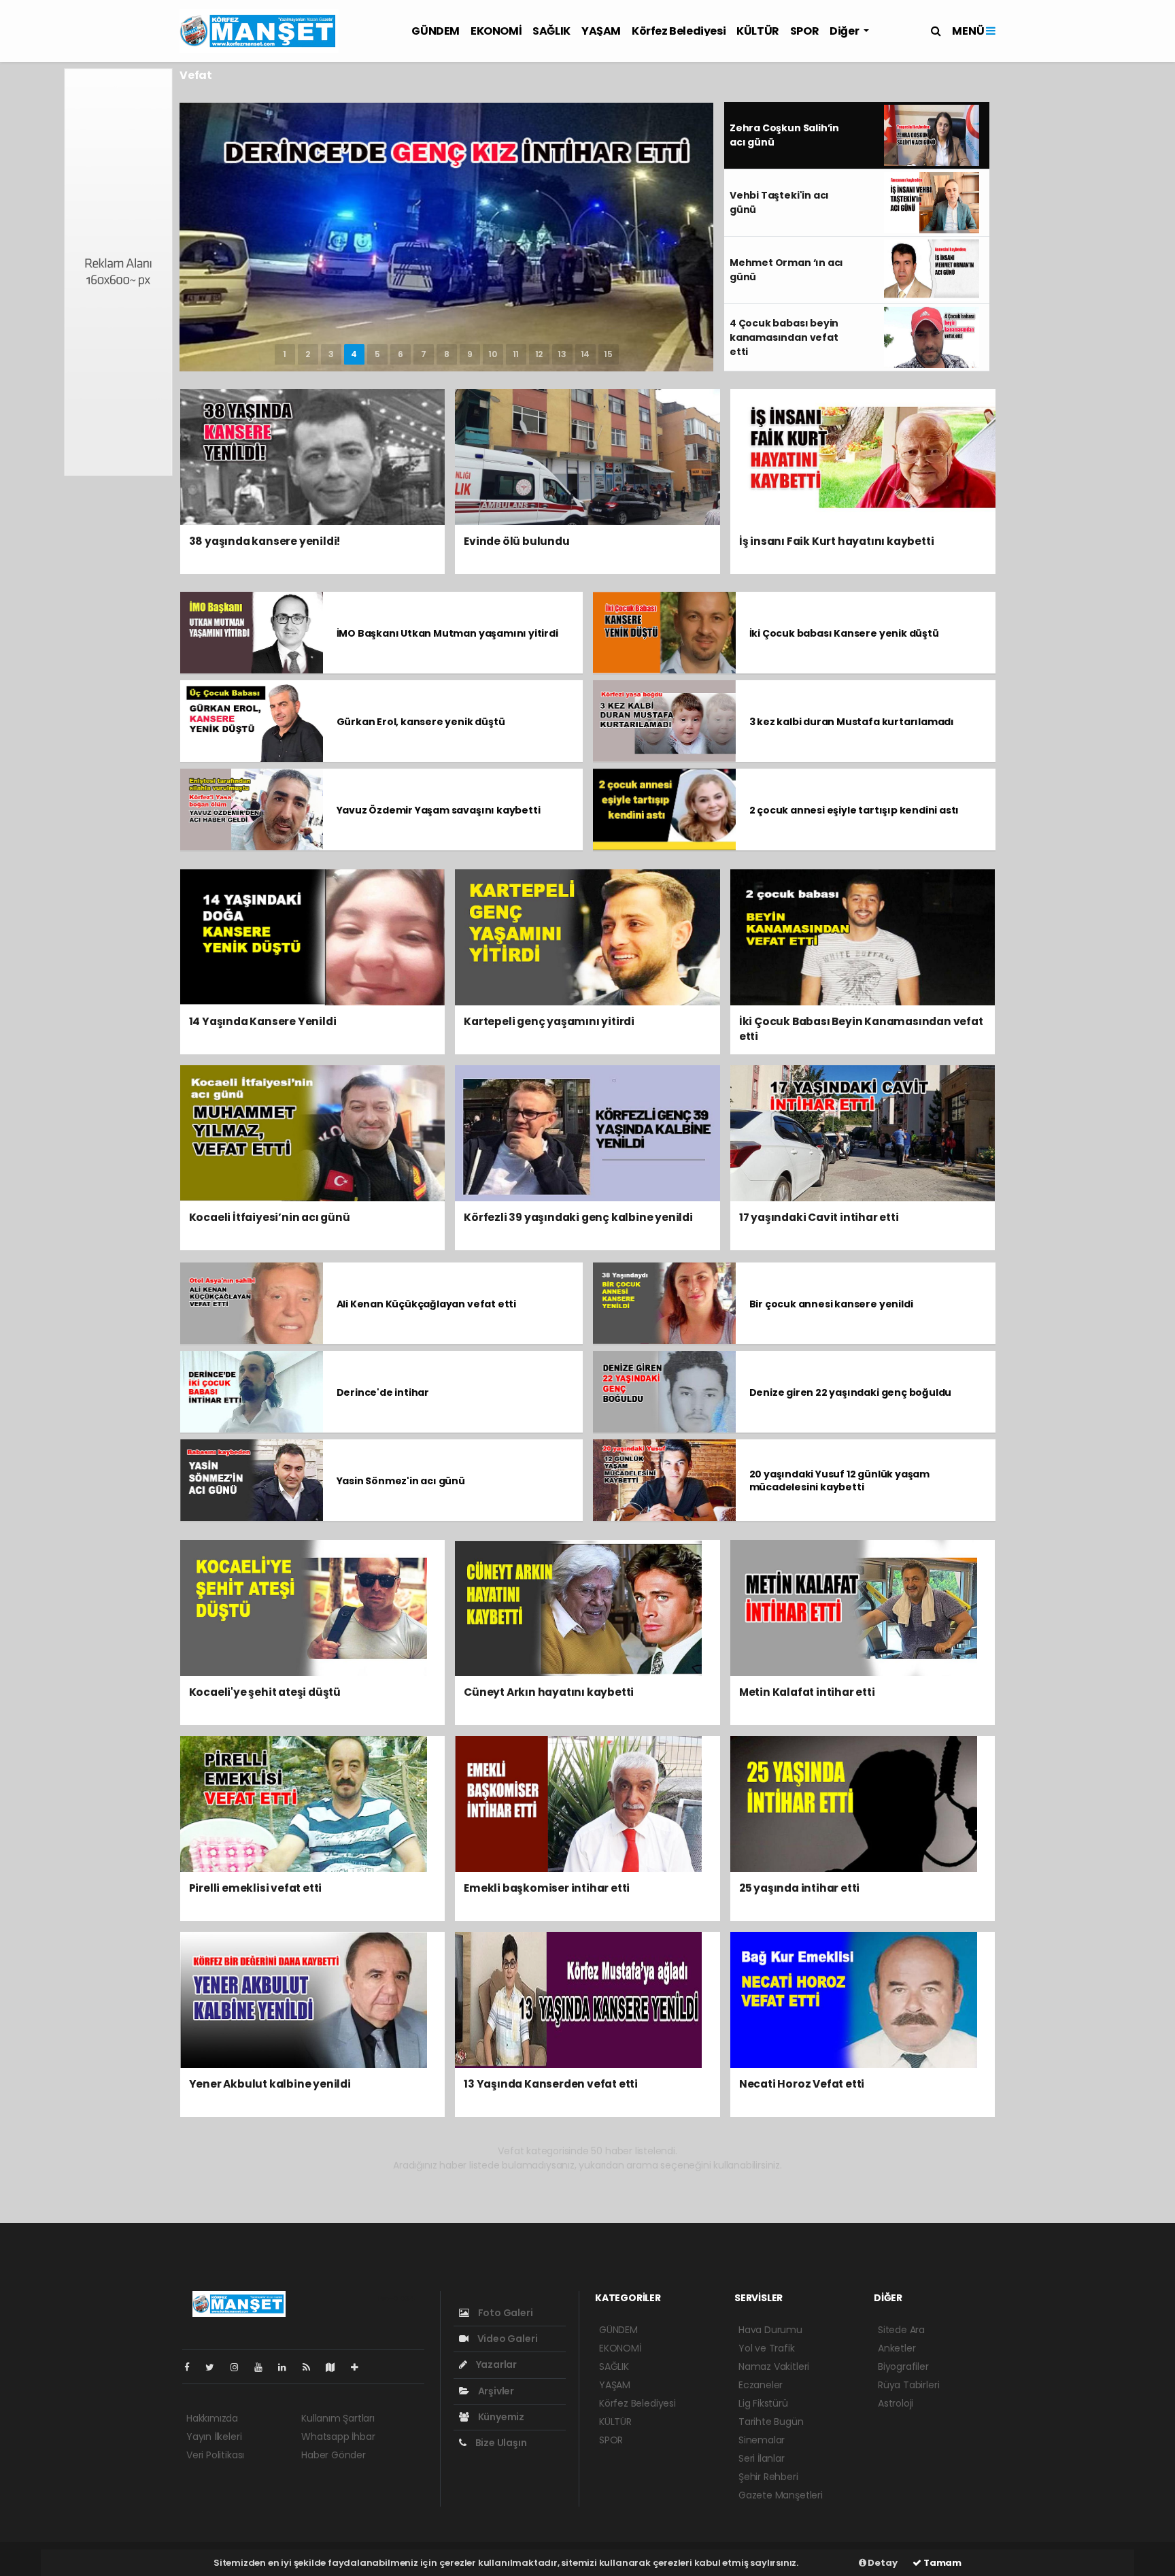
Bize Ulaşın (500, 2443)
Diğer (845, 31)
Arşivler (495, 2391)
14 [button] (585, 354)
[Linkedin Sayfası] (288, 2367)
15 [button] (608, 354)
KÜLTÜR (758, 31)
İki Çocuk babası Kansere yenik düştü (844, 633)
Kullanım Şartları (338, 2418)
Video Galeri (506, 2339)
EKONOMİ (496, 31)
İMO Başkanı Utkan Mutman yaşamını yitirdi (447, 633)
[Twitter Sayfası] (215, 2367)
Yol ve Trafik (767, 2348)
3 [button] (331, 354)
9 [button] (470, 354)
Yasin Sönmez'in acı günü (401, 1481)
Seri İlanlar (762, 2458)
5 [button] (377, 354)
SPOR (804, 31)
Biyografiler (903, 2366)
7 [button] (424, 354)
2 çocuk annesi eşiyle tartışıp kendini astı (854, 810)
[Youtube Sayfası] (264, 2367)
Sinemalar (762, 2440)
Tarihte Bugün (771, 2422)
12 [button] (539, 354)
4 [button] (354, 354)
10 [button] (493, 354)
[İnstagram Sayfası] (240, 2367)
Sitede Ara (901, 2330)
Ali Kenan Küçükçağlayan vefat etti (426, 1304)
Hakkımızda (212, 2418)
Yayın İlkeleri (214, 2437)
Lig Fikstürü (763, 2403)
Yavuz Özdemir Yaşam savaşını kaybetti (439, 810)
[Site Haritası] (336, 2367)
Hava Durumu (770, 2330)
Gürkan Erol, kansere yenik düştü (421, 722)
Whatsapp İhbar (338, 2437)
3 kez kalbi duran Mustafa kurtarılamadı (852, 722)
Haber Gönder (334, 2455)
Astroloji (896, 2403)
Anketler (897, 2348)
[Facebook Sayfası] (192, 2367)
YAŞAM (601, 31)
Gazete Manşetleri (781, 2495)
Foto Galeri (505, 2313)
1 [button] (285, 354)
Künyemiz (500, 2417)
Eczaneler (761, 2385)
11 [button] (516, 354)
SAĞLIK (551, 31)
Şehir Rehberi (768, 2477)
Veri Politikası (215, 2455)
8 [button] (447, 354)
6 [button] (401, 354)
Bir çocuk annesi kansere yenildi (831, 1304)
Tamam (941, 2563)
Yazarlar (495, 2364)
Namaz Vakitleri (774, 2366)
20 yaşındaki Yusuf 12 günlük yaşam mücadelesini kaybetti (839, 1481)
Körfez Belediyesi (679, 31)
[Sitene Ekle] (360, 2367)
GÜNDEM (436, 31)
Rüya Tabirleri (908, 2385)
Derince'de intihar (383, 1392)
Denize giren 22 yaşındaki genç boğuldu (851, 1392)
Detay (882, 2563)
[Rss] (312, 2367)
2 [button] (308, 354)
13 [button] (562, 354)
